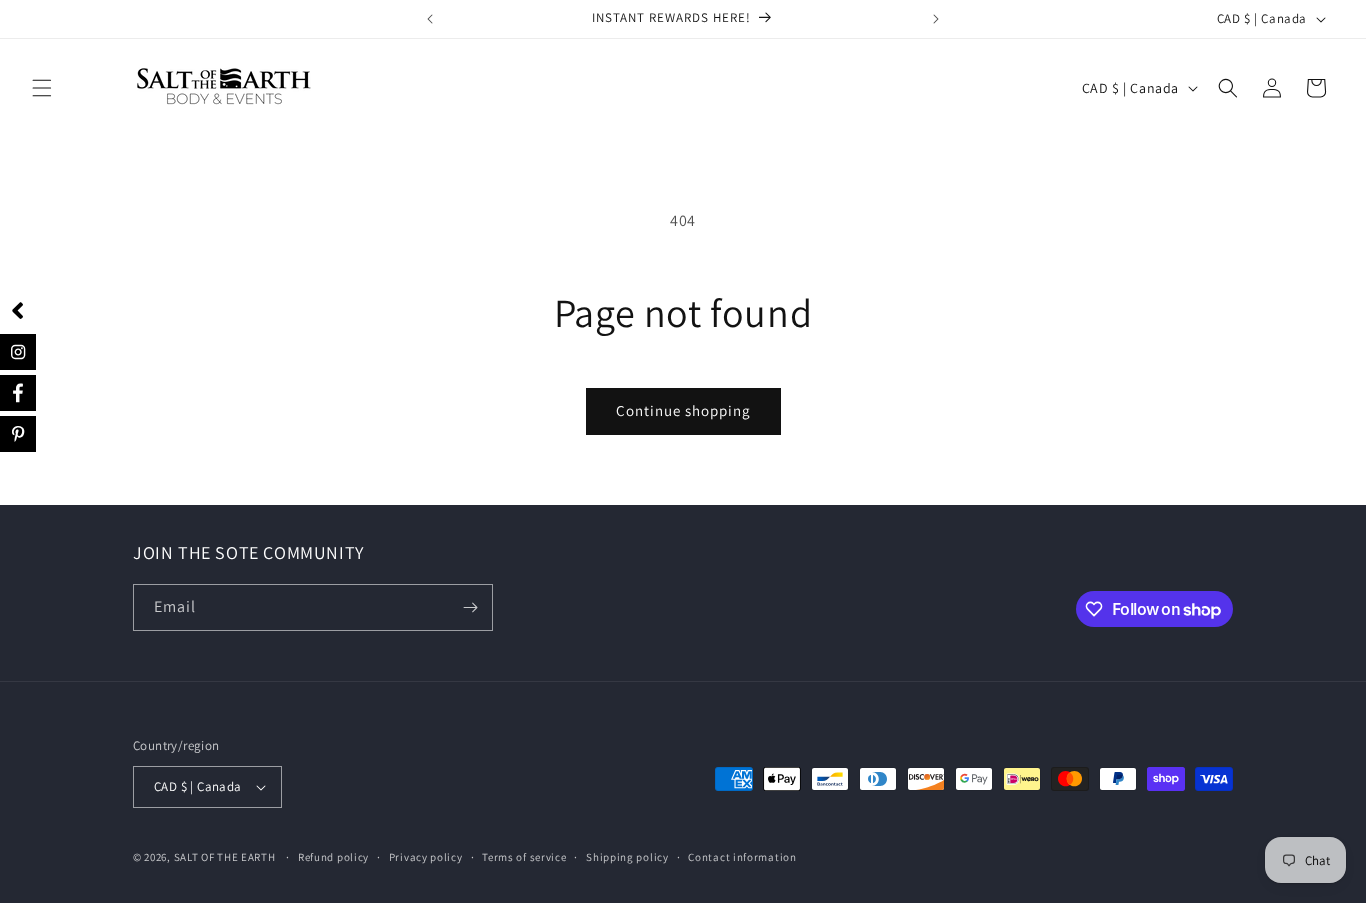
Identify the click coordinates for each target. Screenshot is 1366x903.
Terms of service (524, 857)
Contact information (742, 857)
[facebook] (18, 391)
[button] (42, 88)
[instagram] (17, 352)
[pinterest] (19, 430)
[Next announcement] (936, 19)
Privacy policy (426, 857)
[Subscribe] (470, 607)
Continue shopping (683, 410)
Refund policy (333, 857)
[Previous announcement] (430, 19)
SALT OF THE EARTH (225, 857)
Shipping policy (627, 857)
